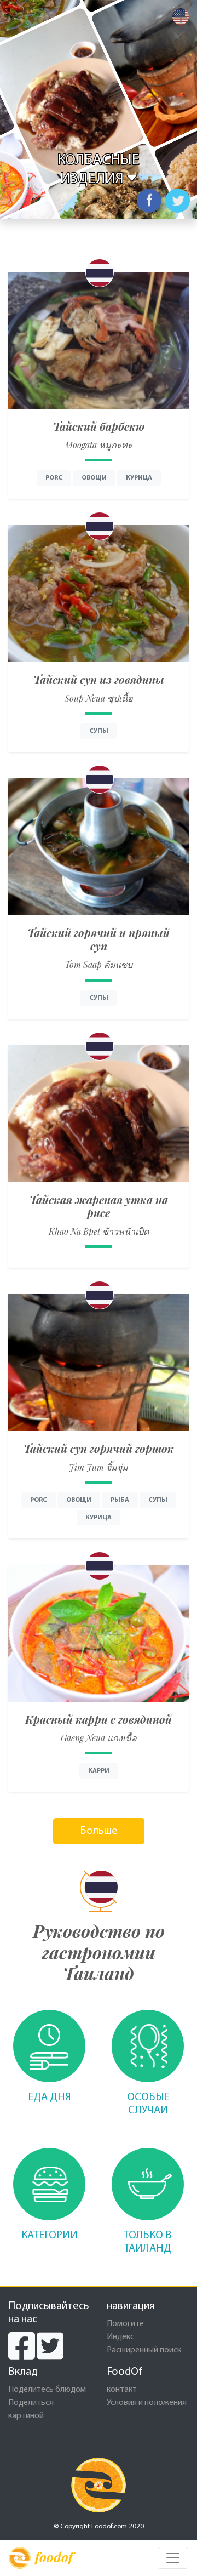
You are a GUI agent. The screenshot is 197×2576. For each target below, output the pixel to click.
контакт (122, 2390)
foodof (54, 2557)
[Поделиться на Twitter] (178, 201)
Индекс (120, 2337)
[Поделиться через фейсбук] (149, 201)
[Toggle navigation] (173, 2558)
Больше (99, 1831)
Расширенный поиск (144, 2350)
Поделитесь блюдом (47, 2390)
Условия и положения (147, 2403)
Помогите (125, 2324)
